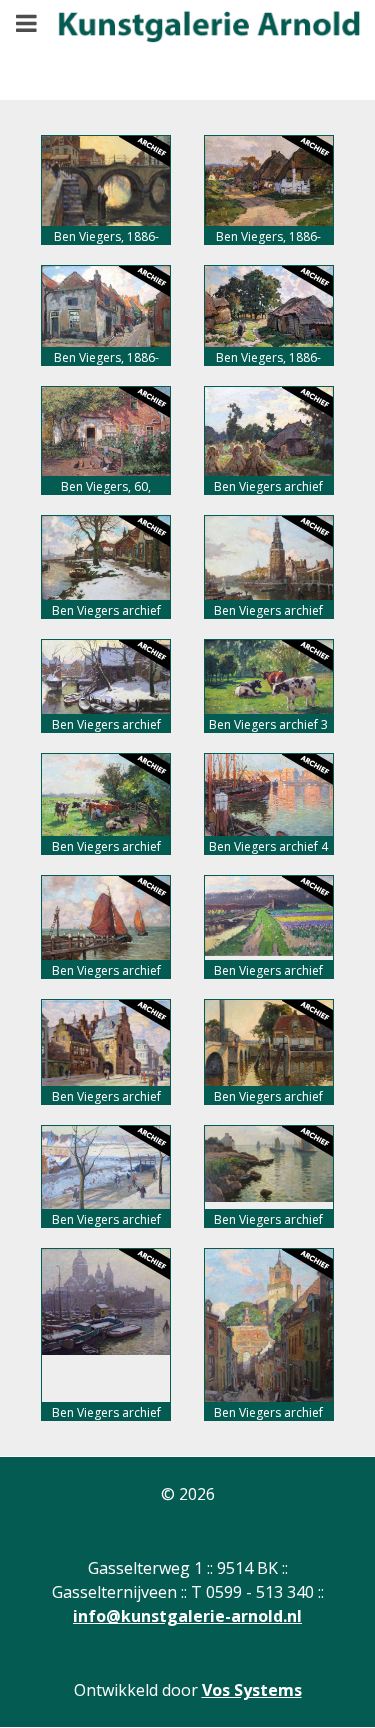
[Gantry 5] (195, 35)
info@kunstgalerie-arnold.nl (187, 1616)
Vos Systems (252, 1690)
